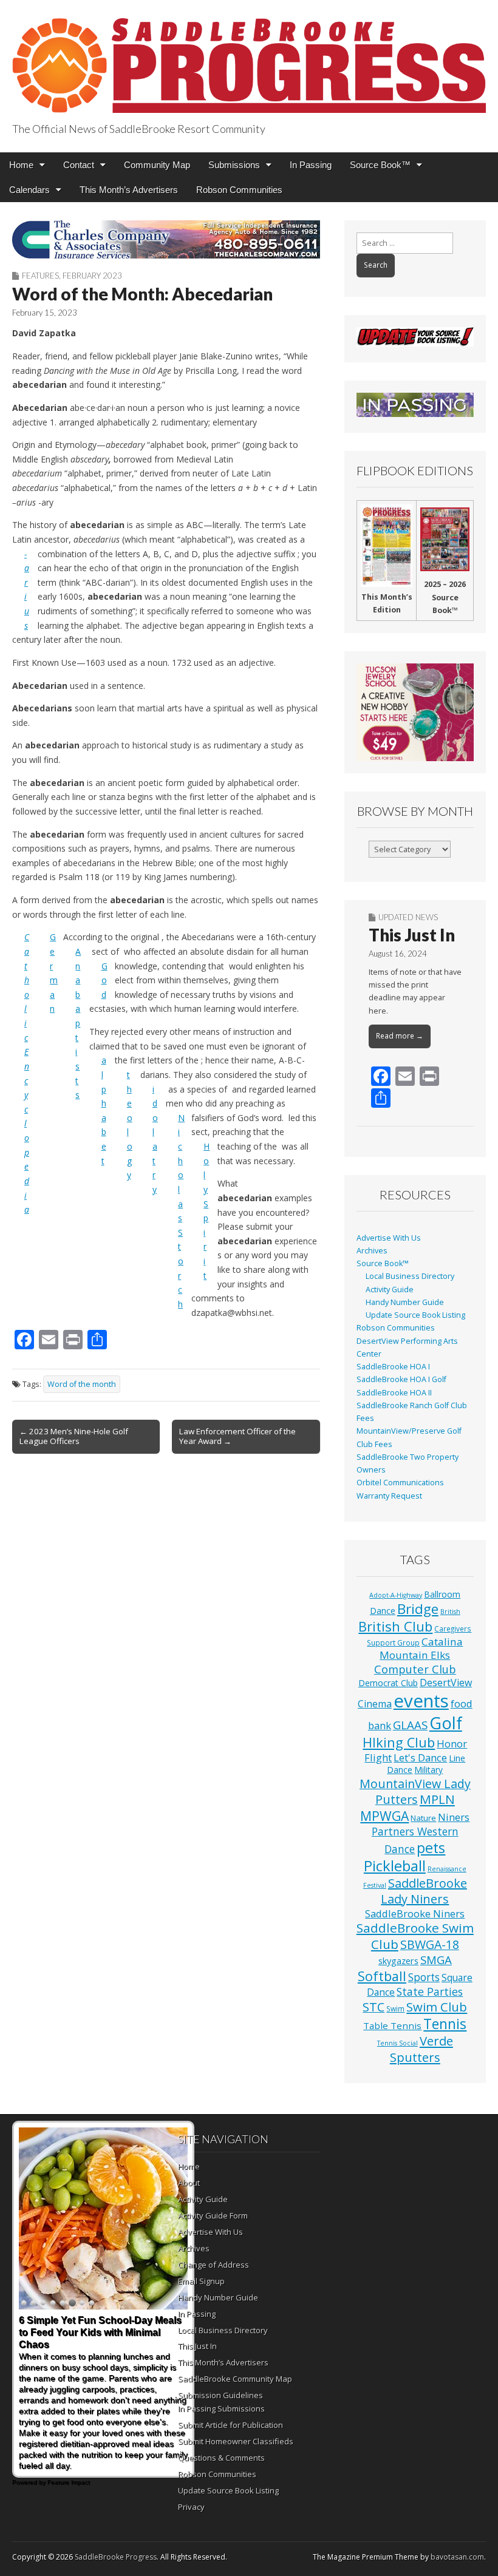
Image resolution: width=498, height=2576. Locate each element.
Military (428, 1770)
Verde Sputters (421, 2049)
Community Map (157, 165)
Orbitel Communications (400, 1483)
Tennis (445, 2024)
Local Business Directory (410, 1276)
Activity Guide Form (213, 2215)
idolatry (155, 1139)
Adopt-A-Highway (396, 1595)
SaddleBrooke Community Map (235, 2379)
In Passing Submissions (221, 2408)
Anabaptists (78, 1023)
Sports (424, 1977)
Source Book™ (380, 165)
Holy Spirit (206, 1211)
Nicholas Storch (181, 1211)
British (450, 1612)
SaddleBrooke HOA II (394, 1393)
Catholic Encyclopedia (27, 1073)
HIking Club (399, 1742)
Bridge (418, 1609)
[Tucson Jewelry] (415, 712)
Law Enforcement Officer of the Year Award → (237, 1436)
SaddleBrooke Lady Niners (424, 1891)
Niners (454, 1817)
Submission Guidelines (220, 2395)
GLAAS (410, 1725)
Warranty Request (389, 1496)
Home (21, 165)
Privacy (191, 2507)
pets (431, 1848)
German (54, 973)
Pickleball (395, 1866)
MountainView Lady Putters (415, 1792)
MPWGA (384, 1816)
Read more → (400, 1036)
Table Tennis (392, 2025)
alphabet (104, 1110)
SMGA (436, 1960)
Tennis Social (397, 2043)
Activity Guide (390, 1290)
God (104, 980)
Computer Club (415, 1669)
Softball (382, 1976)
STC (373, 2007)
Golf (446, 1723)
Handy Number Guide (405, 1302)
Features (40, 276)
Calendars (29, 190)
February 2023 (92, 276)
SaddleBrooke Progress (116, 2557)
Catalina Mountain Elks (421, 1648)
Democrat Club (388, 1683)
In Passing (311, 165)
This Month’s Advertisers (129, 190)
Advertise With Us (389, 1238)
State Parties (430, 1991)
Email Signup (201, 2281)
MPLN (437, 1799)
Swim (395, 2008)
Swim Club (437, 2007)
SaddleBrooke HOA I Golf (401, 1379)
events (421, 1701)
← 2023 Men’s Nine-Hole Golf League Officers (74, 1436)
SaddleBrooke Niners (415, 1913)
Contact (79, 165)
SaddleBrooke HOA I (393, 1367)
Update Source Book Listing (415, 1315)
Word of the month (82, 1384)
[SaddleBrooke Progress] (249, 59)
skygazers (398, 1961)
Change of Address (213, 2265)
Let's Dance (420, 1757)
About (189, 2183)
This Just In (412, 935)
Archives (372, 1251)
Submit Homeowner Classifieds (236, 2441)
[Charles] (166, 239)
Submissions (234, 165)
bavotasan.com (457, 2557)
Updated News (408, 917)
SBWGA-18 (430, 1944)
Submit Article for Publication (230, 2425)
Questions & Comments (221, 2458)
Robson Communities (239, 190)
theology (130, 1125)
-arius (27, 590)
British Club (395, 1626)
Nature (423, 1818)
